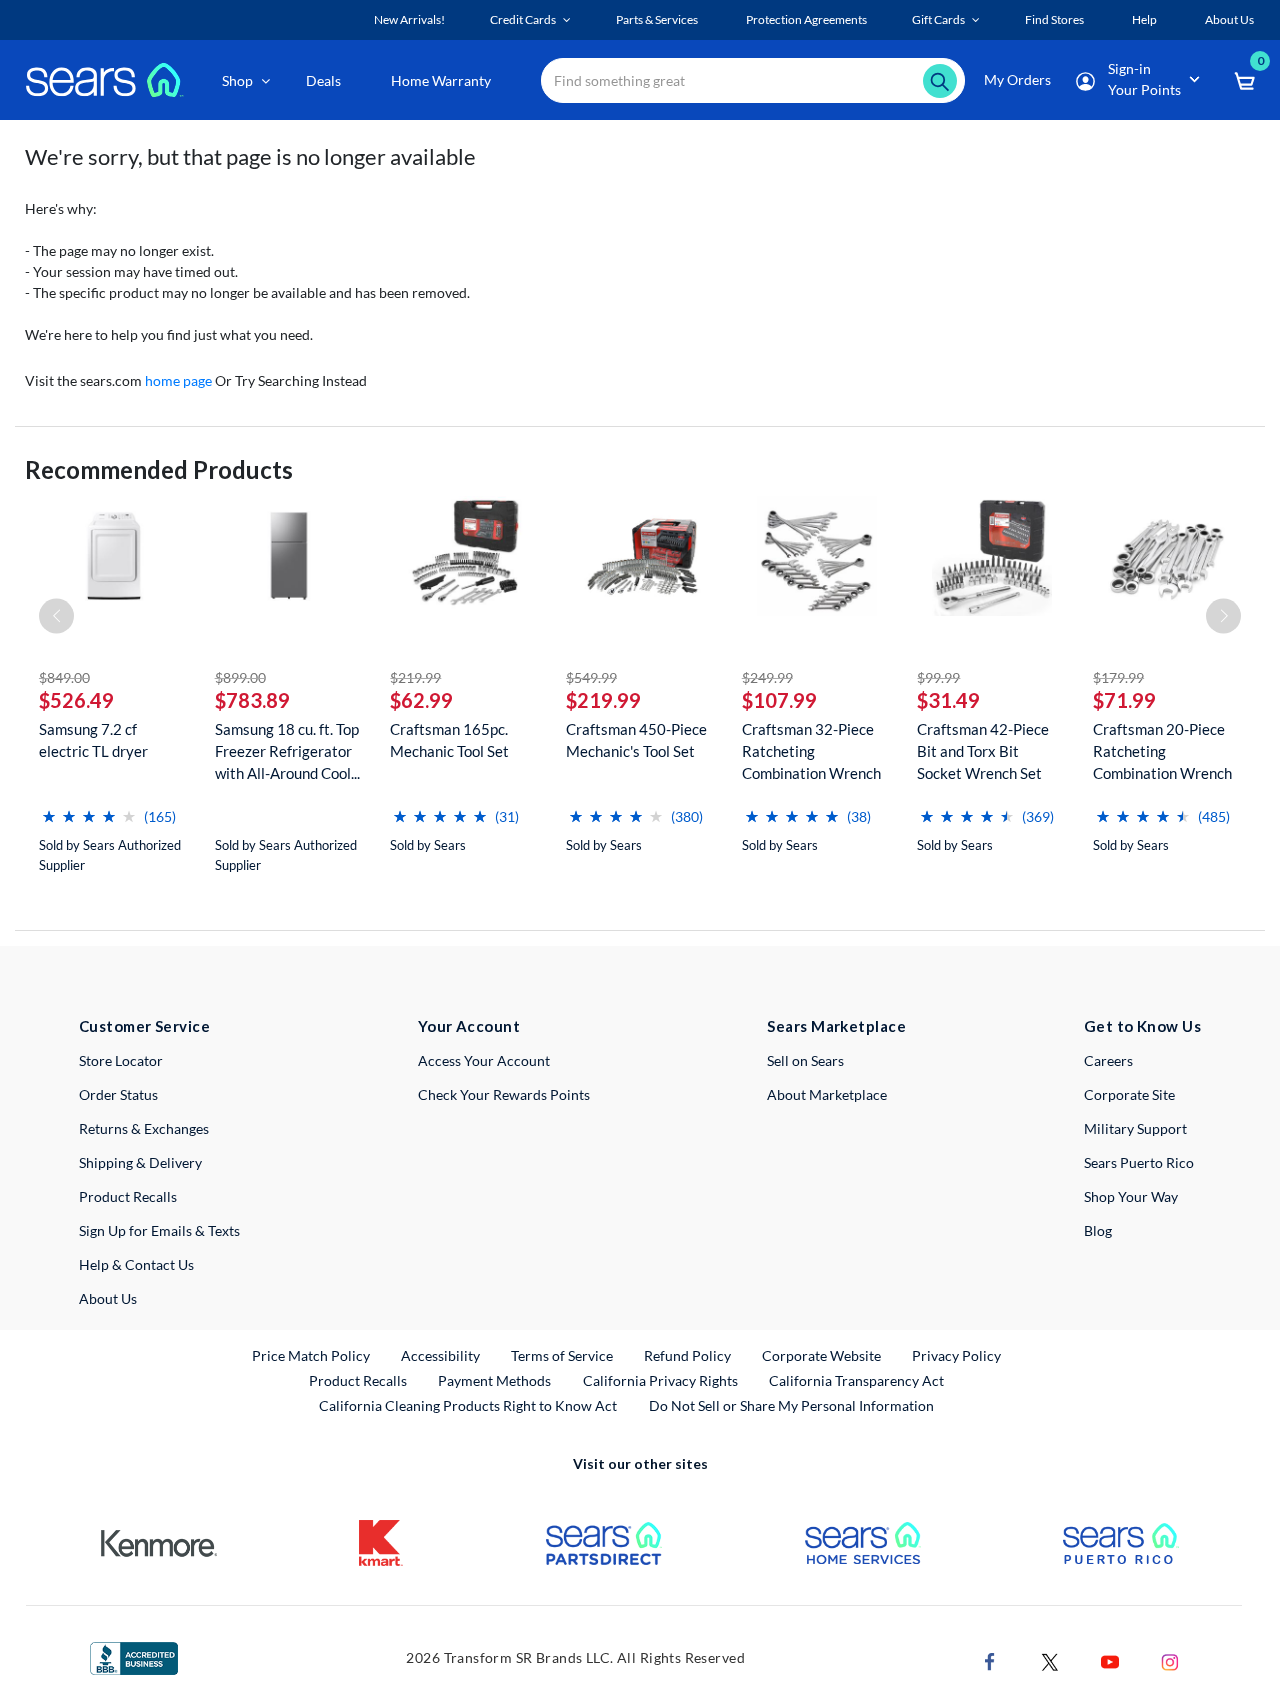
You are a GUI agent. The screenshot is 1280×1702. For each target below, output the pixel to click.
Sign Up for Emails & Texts (159, 1230)
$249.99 (767, 677)
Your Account (469, 1026)
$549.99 (591, 677)
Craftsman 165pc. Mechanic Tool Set (449, 740)
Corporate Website (822, 1355)
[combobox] (753, 80)
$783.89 (252, 700)
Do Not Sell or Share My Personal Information (791, 1405)
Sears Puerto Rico (1139, 1162)
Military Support (1135, 1128)
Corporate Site (1129, 1094)
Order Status (118, 1094)
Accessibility (440, 1355)
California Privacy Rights (660, 1380)
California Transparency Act (856, 1380)
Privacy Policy (956, 1355)
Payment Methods (494, 1380)
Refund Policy (687, 1355)
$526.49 (76, 700)
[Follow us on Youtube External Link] (1110, 1660)
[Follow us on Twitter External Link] (1050, 1660)
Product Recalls (128, 1196)
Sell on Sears (805, 1060)
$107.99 (779, 700)
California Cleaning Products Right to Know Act (468, 1405)
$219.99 (415, 677)
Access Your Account (484, 1060)
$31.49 (948, 700)
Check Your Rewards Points (504, 1094)
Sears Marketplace (836, 1026)
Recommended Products (159, 469)
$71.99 (1124, 700)
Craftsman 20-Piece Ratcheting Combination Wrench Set (1162, 751)
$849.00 (64, 677)
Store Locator (121, 1060)
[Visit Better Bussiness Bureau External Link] (134, 1656)
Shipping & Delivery (140, 1162)
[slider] (89, 808)
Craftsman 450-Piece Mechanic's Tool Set (636, 740)
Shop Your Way (1131, 1196)
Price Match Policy (311, 1355)
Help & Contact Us (136, 1264)
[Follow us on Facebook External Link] (990, 1660)
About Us (108, 1298)
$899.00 (240, 677)
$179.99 (1118, 677)
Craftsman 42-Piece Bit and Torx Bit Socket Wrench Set (983, 751)
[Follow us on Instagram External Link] (1170, 1660)
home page (178, 380)
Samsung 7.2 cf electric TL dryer (93, 740)
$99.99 (938, 677)
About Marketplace (827, 1094)
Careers (1108, 1060)
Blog (1098, 1230)
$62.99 (421, 700)
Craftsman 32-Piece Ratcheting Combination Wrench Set (811, 751)
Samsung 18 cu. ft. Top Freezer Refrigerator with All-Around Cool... (287, 751)
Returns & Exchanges (144, 1128)
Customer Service (144, 1026)
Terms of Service (562, 1355)
